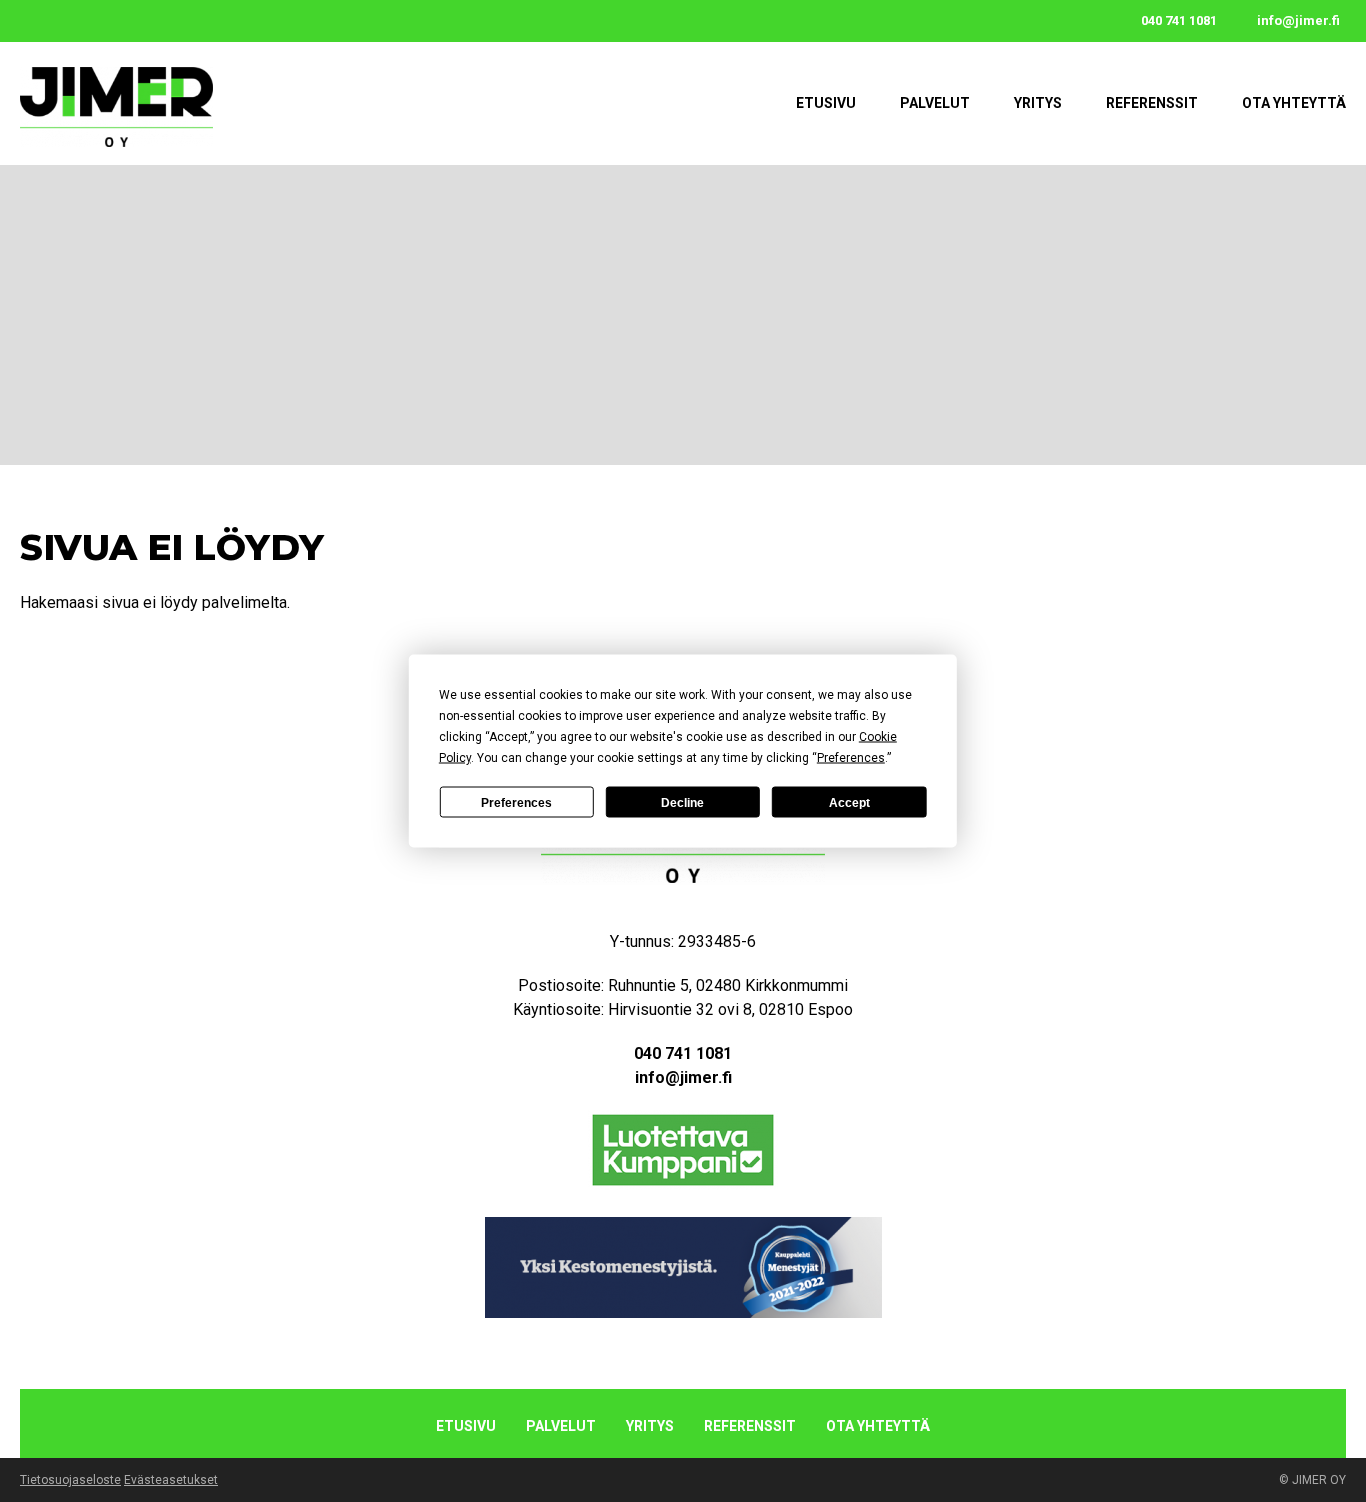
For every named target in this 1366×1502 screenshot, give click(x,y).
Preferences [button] (851, 758)
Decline (682, 802)
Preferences (516, 802)
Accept (849, 802)
